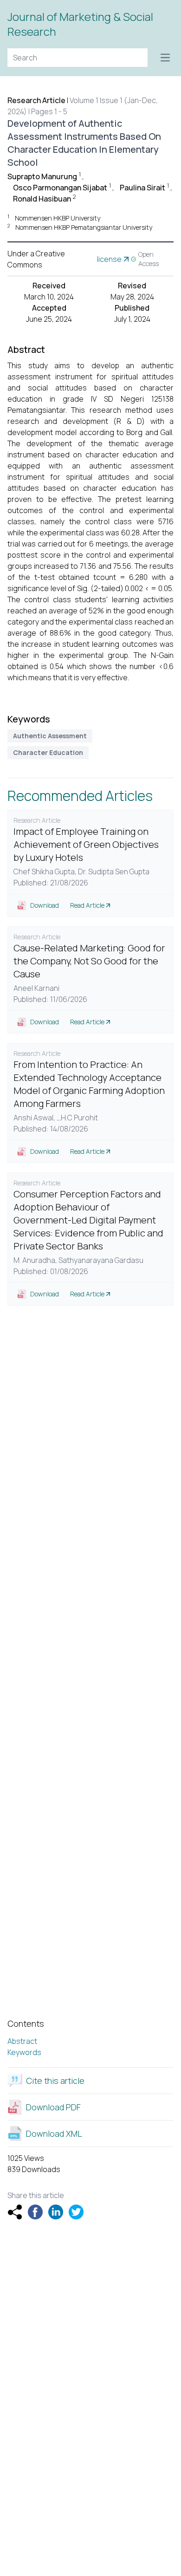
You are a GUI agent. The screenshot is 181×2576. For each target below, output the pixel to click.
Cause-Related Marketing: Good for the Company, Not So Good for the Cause (89, 961)
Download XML (54, 2134)
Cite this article (55, 2081)
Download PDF (53, 2107)
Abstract (22, 2041)
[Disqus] (90, 1440)
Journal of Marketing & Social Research (80, 24)
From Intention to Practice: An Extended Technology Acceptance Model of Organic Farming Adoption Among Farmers (89, 1084)
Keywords (24, 2052)
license (109, 259)
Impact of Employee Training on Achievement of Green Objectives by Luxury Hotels (86, 844)
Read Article (87, 905)
